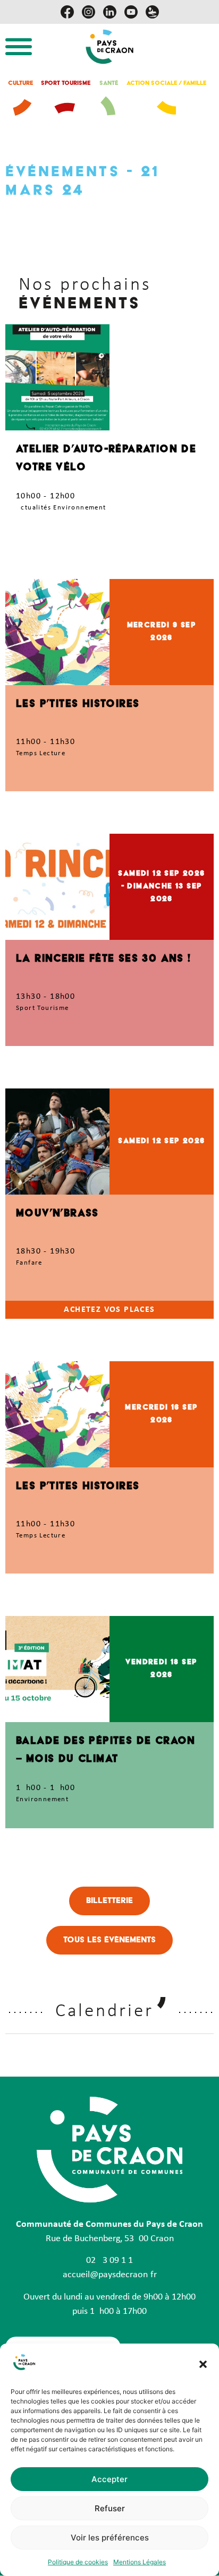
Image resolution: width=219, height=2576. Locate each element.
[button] (203, 2364)
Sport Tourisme (66, 84)
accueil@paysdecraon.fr (110, 2275)
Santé (109, 84)
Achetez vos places (109, 1310)
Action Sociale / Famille (166, 84)
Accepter (109, 2479)
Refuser (110, 2508)
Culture (20, 84)
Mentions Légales (140, 2562)
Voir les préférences (110, 2538)
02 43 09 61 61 (109, 2261)
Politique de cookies (78, 2562)
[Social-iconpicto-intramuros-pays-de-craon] (152, 12)
